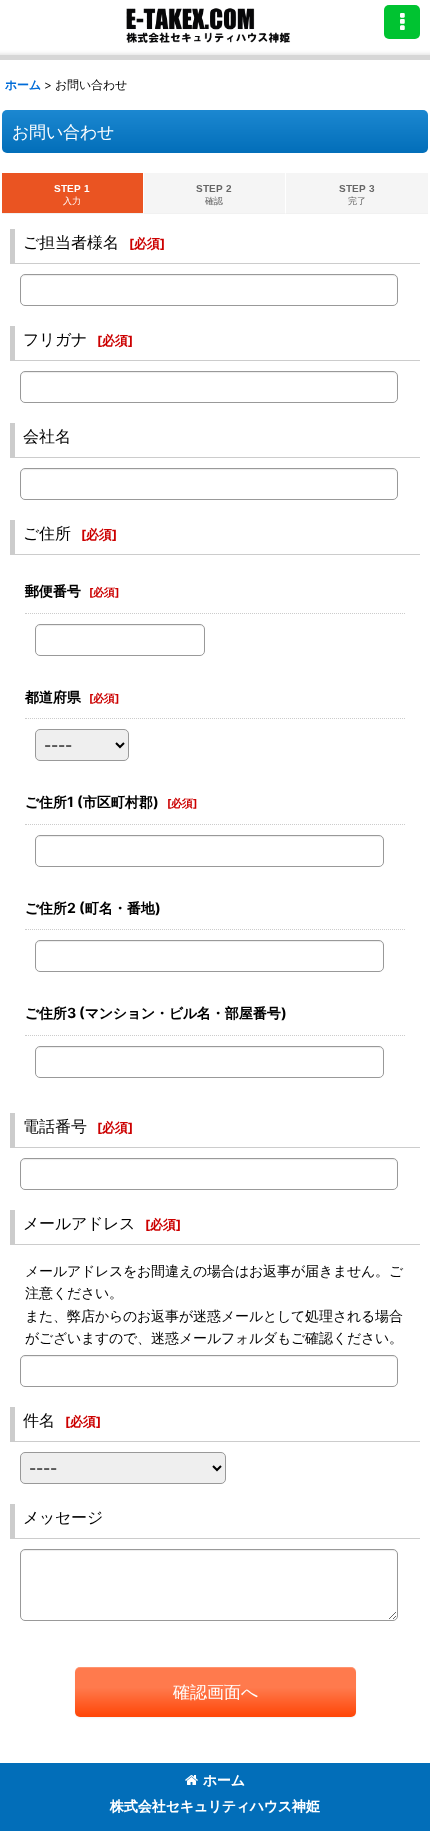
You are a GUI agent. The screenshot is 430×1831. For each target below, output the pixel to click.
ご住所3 (156, 1012)
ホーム (224, 1779)
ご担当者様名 (71, 242)
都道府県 (53, 696)
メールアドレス (79, 1223)
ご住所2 (93, 907)
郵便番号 (53, 590)
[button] (402, 22)
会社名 (47, 436)
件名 (39, 1420)
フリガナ (55, 339)
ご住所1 (92, 801)
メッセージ (63, 1517)
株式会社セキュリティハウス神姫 (215, 1805)
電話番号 (55, 1126)
